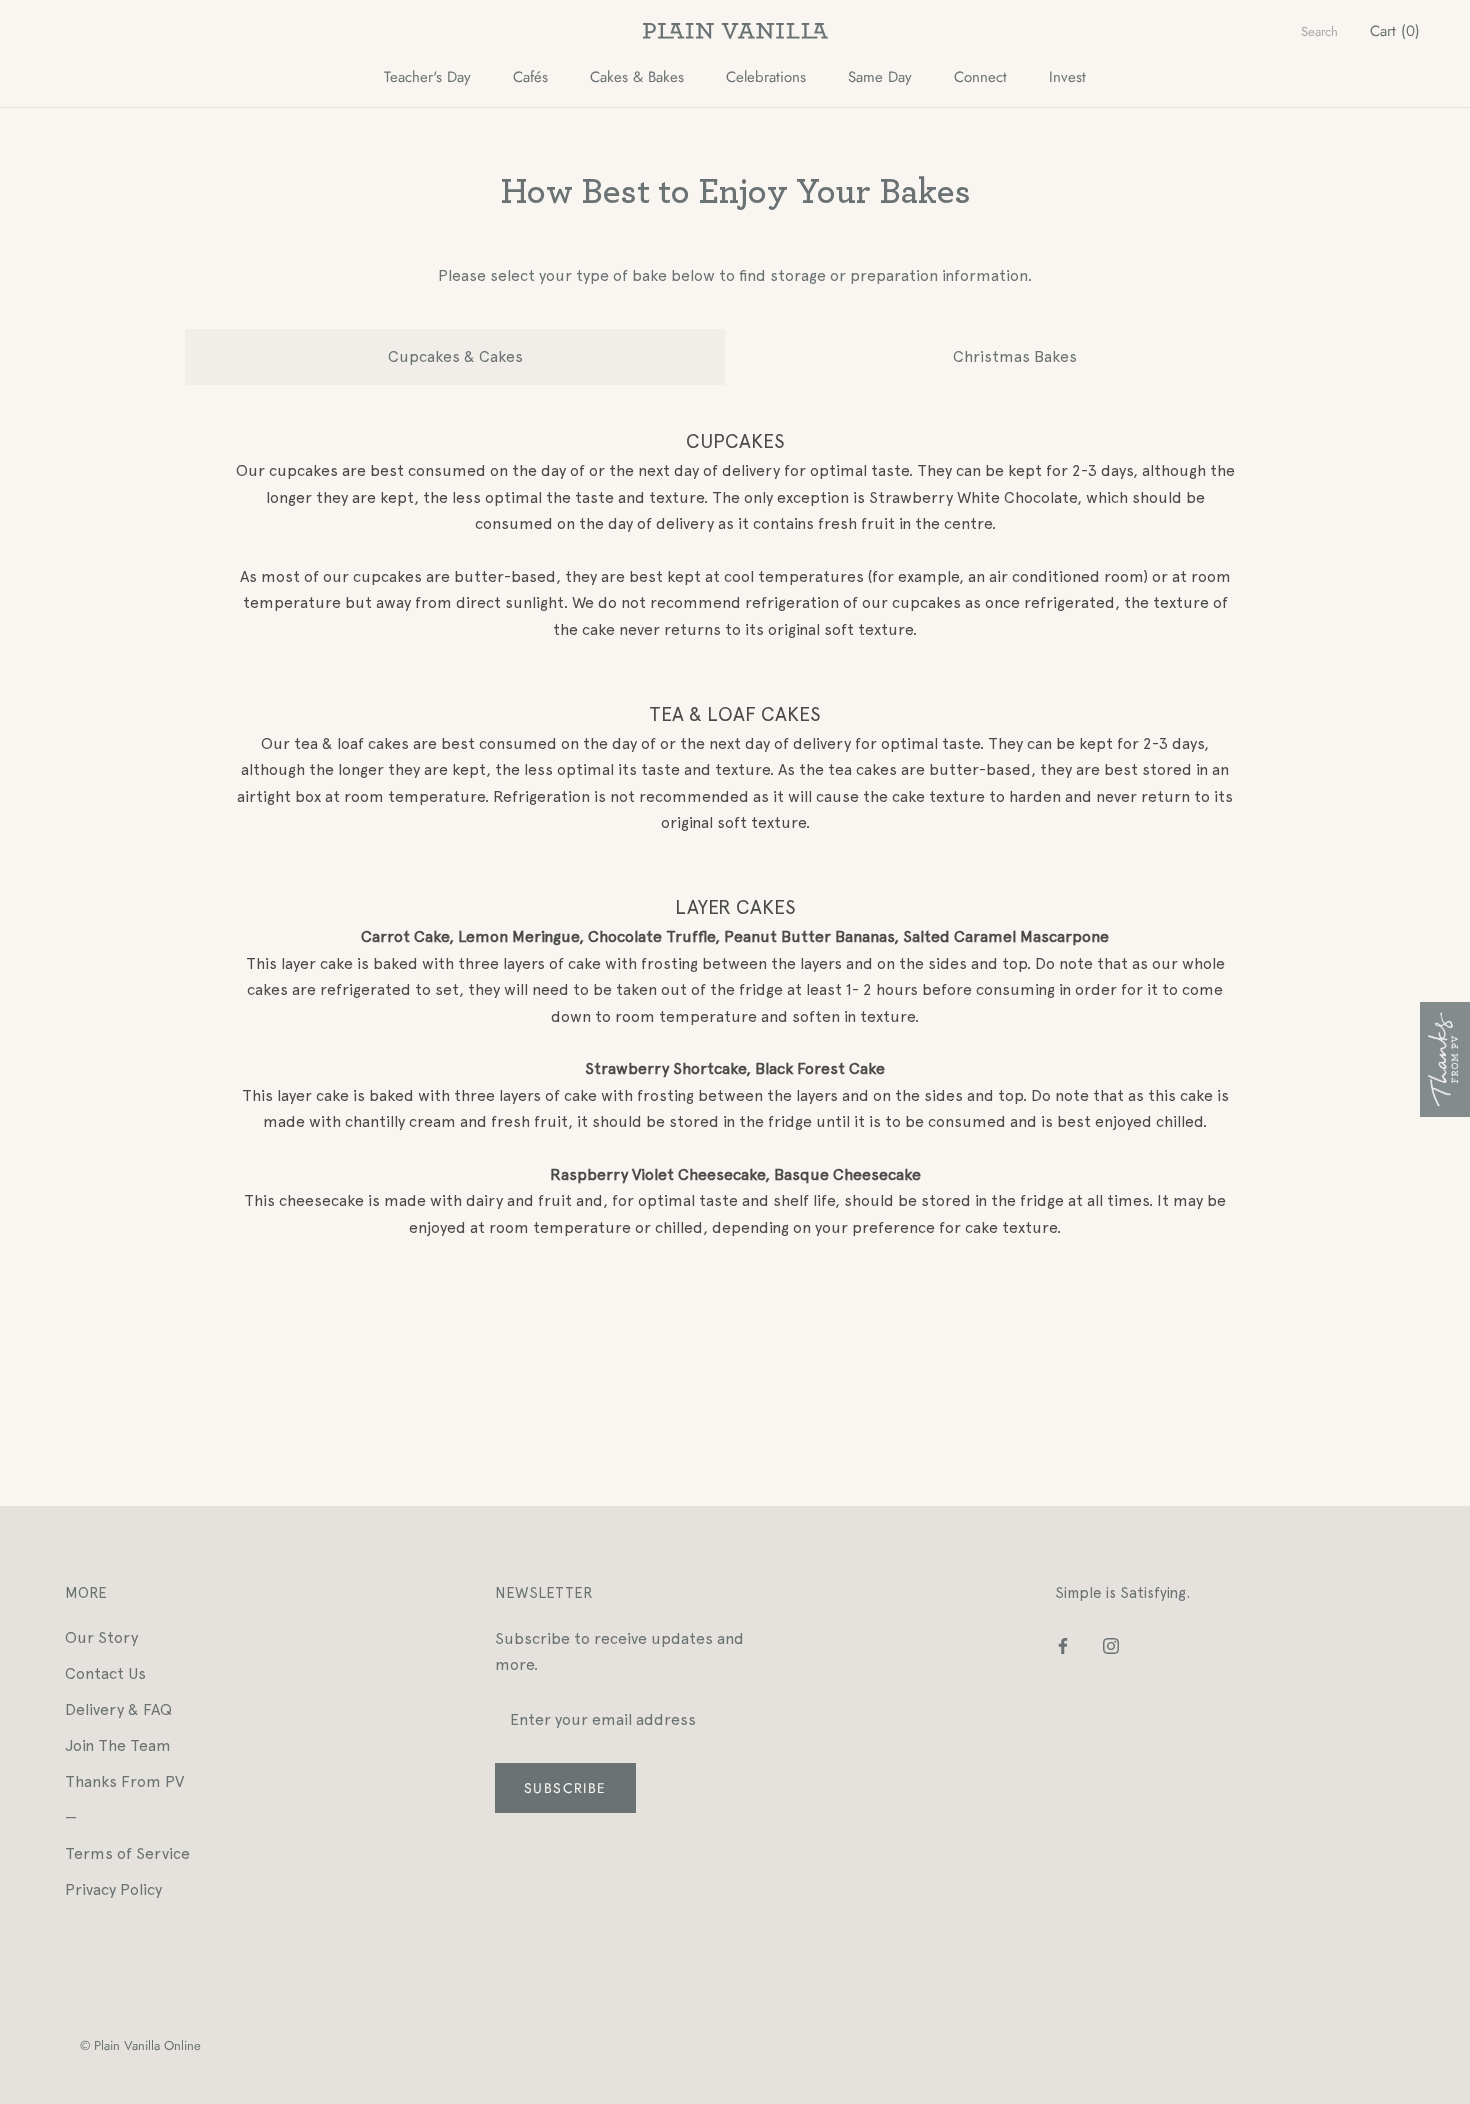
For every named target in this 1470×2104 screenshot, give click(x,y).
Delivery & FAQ (118, 1709)
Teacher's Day (427, 77)
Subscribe (565, 1788)
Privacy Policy (113, 1889)
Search (1319, 31)
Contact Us (105, 1673)
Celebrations (766, 77)
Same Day (880, 77)
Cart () (1395, 31)
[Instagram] (1111, 1645)
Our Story (101, 1637)
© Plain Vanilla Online (140, 2045)
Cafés (530, 77)
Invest (1067, 77)
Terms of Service (127, 1853)
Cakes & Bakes (637, 77)
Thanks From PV (124, 1781)
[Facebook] (1063, 1645)
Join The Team (118, 1745)
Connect (980, 77)
